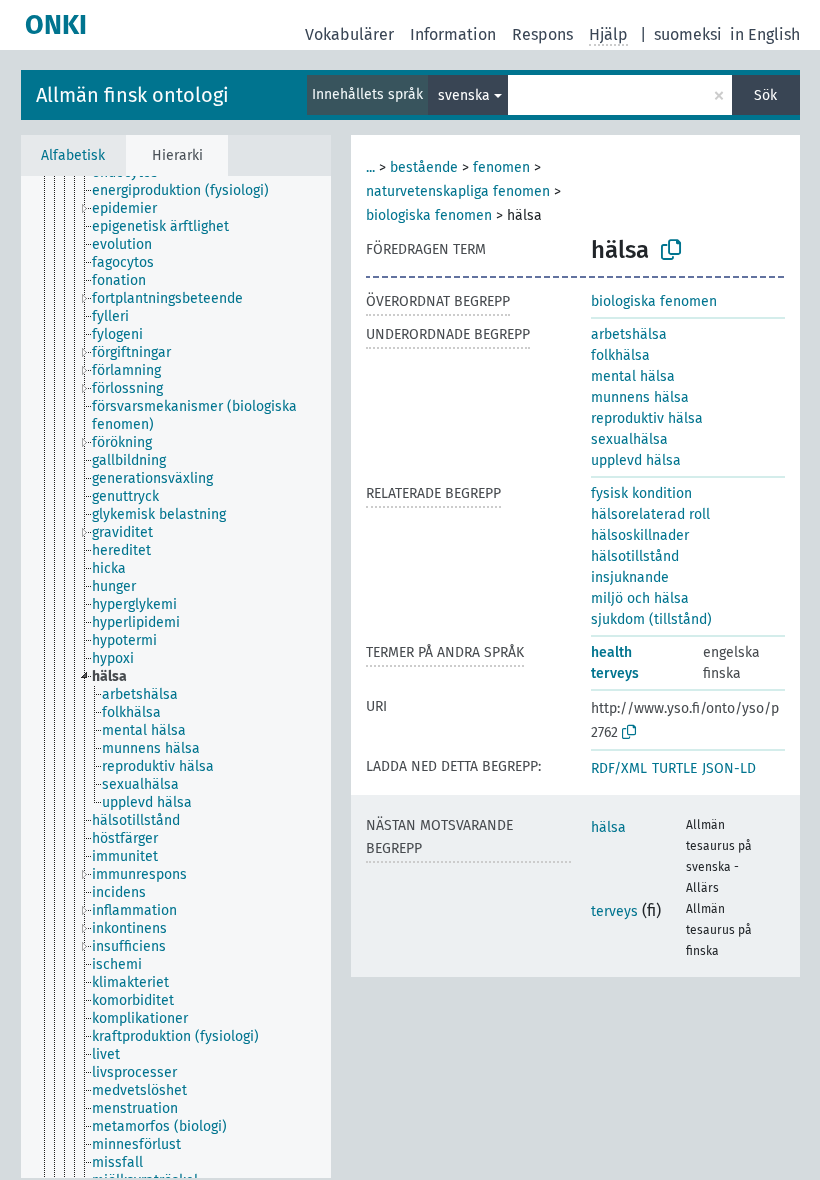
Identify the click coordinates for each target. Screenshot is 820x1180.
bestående (424, 167)
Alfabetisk (73, 155)
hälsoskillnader (640, 535)
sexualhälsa (629, 439)
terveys (615, 673)
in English (765, 34)
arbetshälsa (629, 334)
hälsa (608, 827)
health (611, 652)
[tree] (176, 677)
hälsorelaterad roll (650, 514)
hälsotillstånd (635, 556)
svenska (464, 95)
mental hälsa (633, 376)
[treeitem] (189, 191)
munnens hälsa (640, 397)
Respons (542, 34)
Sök (765, 95)
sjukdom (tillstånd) (651, 619)
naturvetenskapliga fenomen (458, 191)
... (370, 167)
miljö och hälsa (640, 598)
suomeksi (688, 34)
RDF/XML (619, 768)
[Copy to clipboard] (671, 250)
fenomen (501, 167)
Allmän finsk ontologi (132, 95)
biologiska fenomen (429, 215)
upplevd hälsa (636, 460)
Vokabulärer (349, 34)
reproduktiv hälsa (647, 418)
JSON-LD (729, 768)
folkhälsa (620, 355)
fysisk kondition (641, 493)
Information (453, 34)
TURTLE (674, 768)
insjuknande (630, 577)
